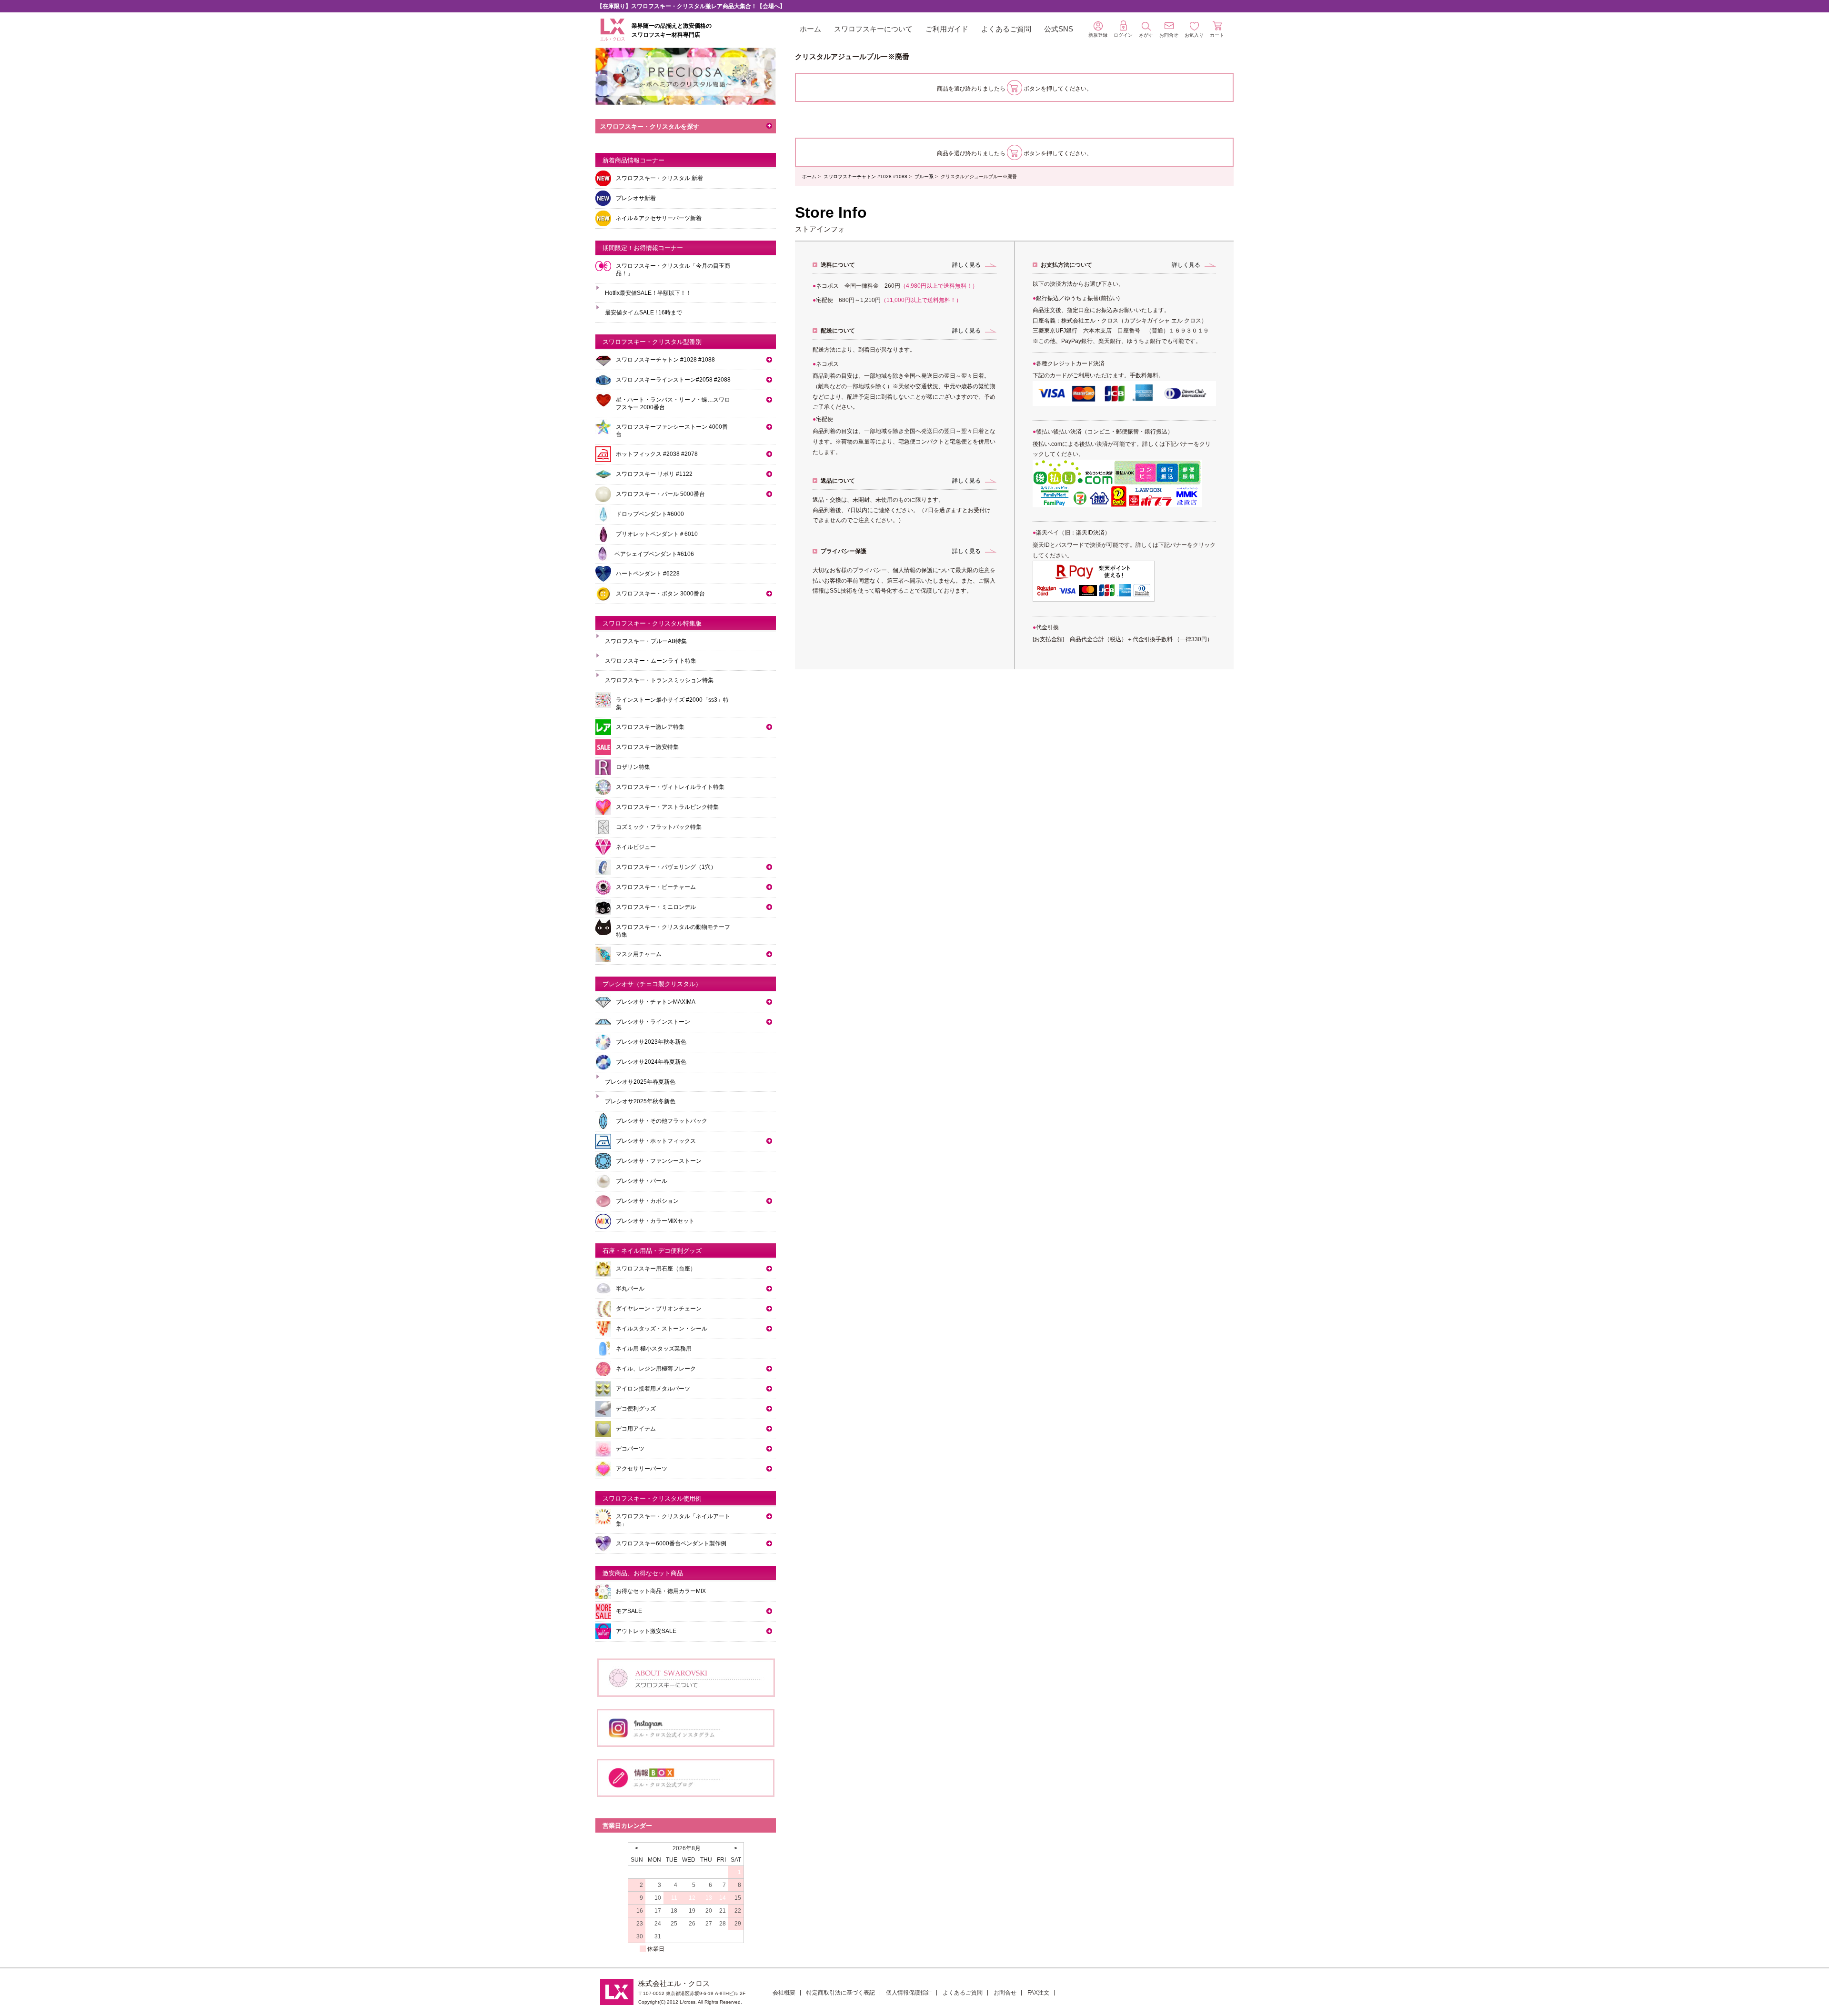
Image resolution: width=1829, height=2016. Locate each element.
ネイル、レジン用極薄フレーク (656, 1369)
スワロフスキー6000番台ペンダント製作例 (671, 1543)
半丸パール (630, 1289)
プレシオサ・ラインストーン (653, 1022)
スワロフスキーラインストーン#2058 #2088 (673, 380)
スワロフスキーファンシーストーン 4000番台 (672, 431)
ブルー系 (924, 176)
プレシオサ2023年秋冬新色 (651, 1042)
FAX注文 (1038, 1993)
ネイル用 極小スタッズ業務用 (654, 1349)
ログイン (1123, 35)
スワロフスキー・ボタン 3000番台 (660, 594)
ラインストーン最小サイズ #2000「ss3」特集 (672, 704)
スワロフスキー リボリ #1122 (654, 474)
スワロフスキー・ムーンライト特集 (651, 661)
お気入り (1194, 35)
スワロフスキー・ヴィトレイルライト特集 (670, 787)
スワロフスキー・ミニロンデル (656, 907)
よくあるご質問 (1006, 29)
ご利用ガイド (947, 29)
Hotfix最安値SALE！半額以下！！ (648, 293)
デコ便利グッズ (636, 1409)
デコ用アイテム (636, 1429)
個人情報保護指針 (909, 1993)
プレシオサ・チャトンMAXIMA (656, 1002)
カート (1217, 35)
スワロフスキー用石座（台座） (656, 1269)
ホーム (810, 29)
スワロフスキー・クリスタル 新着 (659, 178)
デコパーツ (630, 1449)
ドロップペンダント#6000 (650, 514)
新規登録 (1098, 35)
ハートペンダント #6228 (648, 574)
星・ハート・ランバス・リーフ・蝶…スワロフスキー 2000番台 (673, 403)
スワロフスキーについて (873, 29)
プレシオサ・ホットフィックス (656, 1141)
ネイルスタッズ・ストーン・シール (662, 1329)
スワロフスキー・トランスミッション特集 (659, 680)
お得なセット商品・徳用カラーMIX (661, 1591)
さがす (1146, 35)
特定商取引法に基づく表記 (841, 1993)
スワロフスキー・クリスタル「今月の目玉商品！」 (673, 270)
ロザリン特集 (633, 767)
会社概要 (784, 1993)
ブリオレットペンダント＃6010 (657, 534)
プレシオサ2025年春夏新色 (640, 1082)
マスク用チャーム (639, 954)
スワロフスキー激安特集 (647, 747)
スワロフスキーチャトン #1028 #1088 (865, 176)
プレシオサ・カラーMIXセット (655, 1221)
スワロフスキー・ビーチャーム (656, 887)
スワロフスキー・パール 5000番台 (660, 494)
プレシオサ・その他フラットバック (662, 1121)
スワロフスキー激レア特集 (650, 727)
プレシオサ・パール (642, 1181)
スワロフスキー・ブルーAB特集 (646, 641)
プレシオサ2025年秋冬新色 (640, 1101)
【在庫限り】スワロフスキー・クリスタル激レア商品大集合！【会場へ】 (691, 6)
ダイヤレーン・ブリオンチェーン (659, 1309)
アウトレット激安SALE (646, 1631)
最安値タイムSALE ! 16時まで (643, 312)
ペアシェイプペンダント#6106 (654, 554)
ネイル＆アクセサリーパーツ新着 (659, 218)
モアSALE (629, 1611)
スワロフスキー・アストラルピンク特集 (667, 807)
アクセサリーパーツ (642, 1469)
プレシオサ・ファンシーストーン (659, 1161)
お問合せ (1005, 1993)
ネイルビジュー (636, 847)
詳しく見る (966, 265)
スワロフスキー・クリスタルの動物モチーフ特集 (673, 931)
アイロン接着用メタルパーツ (653, 1389)
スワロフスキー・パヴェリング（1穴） (666, 867)
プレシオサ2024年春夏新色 (651, 1062)
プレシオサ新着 (636, 198)
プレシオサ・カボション (647, 1201)
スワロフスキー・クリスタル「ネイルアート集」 (673, 1520)
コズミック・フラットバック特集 (659, 827)
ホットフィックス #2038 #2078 (657, 454)
